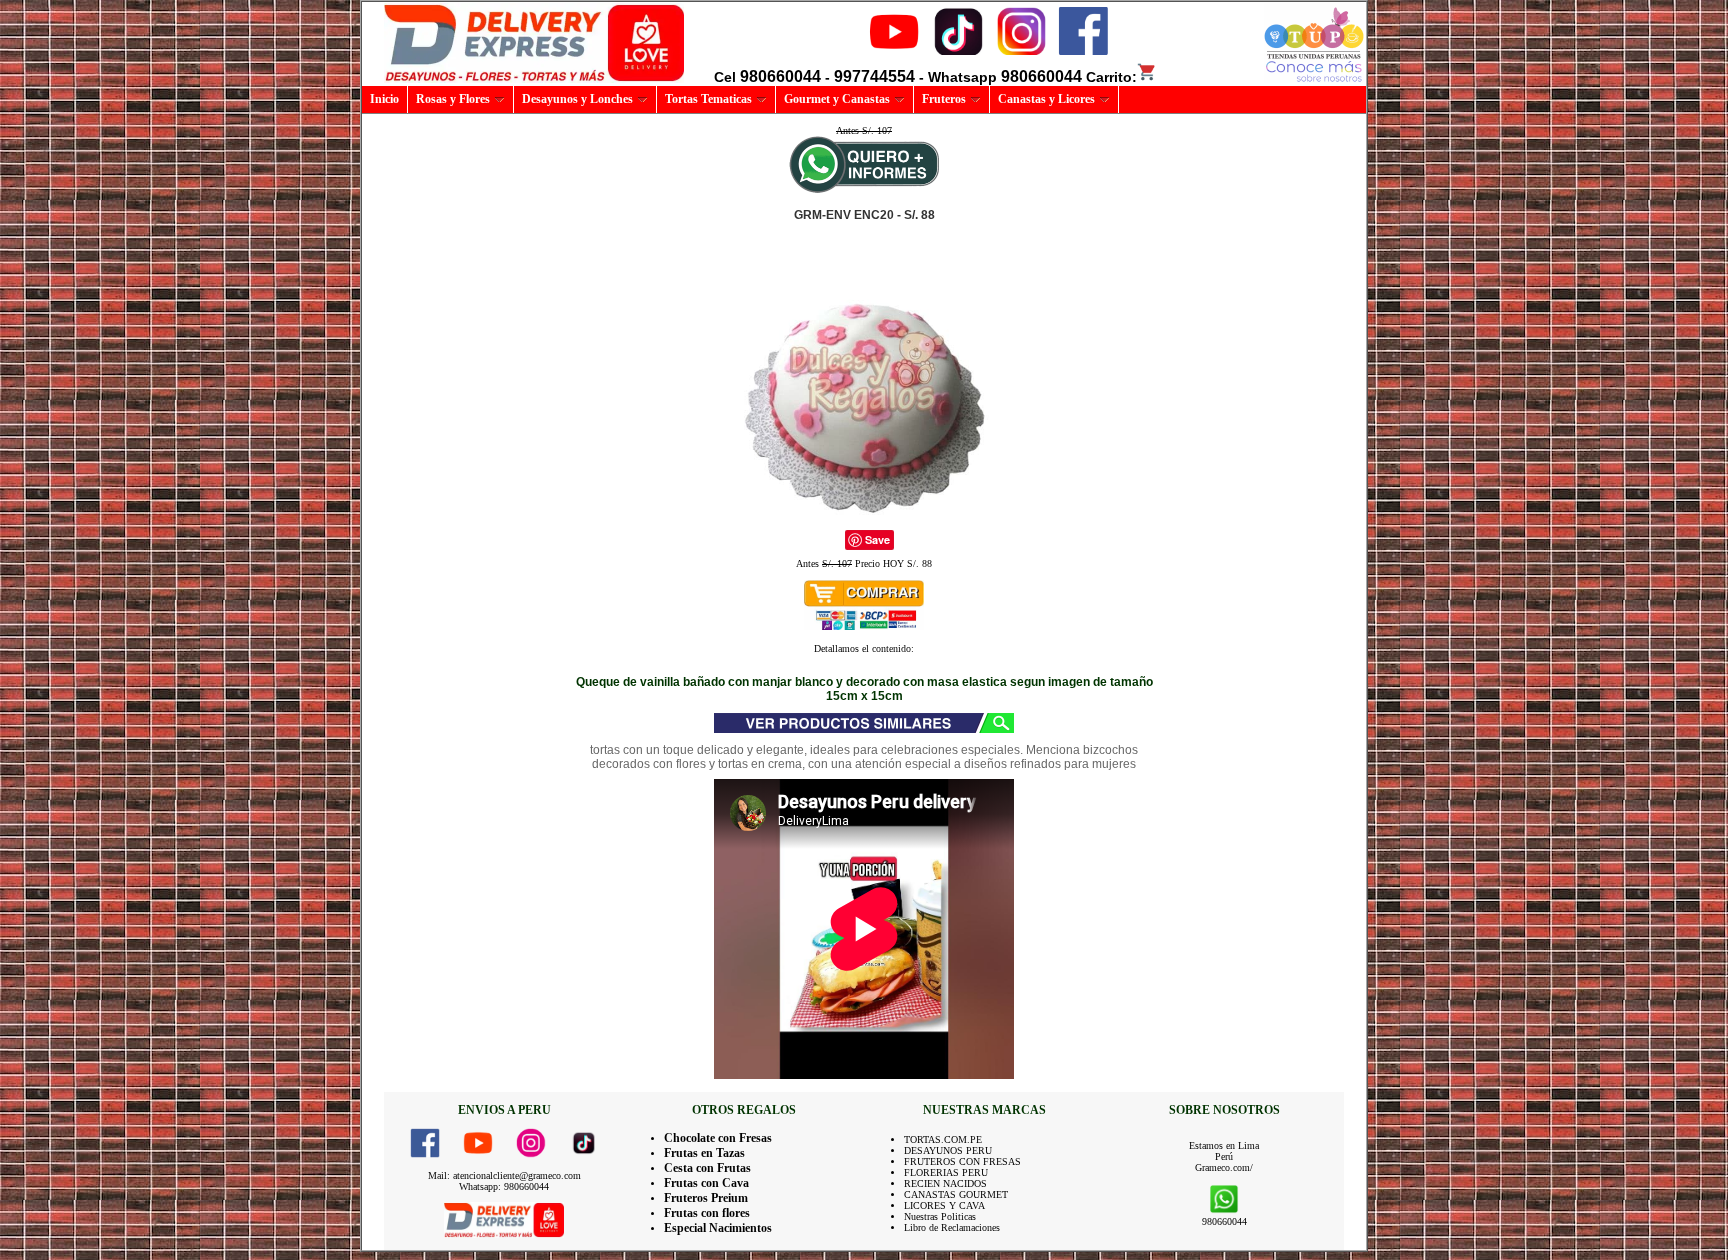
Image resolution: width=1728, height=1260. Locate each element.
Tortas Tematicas (708, 99)
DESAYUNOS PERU (948, 1150)
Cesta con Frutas (707, 1168)
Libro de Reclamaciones (952, 1227)
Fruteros (944, 99)
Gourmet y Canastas (837, 99)
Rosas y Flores (453, 99)
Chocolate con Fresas (718, 1138)
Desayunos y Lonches (577, 99)
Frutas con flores (707, 1213)
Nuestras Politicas (940, 1216)
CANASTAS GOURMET (956, 1194)
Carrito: (1111, 77)
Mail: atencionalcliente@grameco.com (504, 1175)
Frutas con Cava (706, 1183)
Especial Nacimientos (718, 1228)
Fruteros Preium (706, 1198)
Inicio (384, 99)
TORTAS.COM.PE (943, 1139)
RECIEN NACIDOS (945, 1183)
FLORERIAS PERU (946, 1172)
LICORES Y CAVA (944, 1205)
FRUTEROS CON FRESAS (962, 1161)
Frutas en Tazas (704, 1153)
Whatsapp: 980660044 (504, 1186)
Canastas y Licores (1046, 99)
